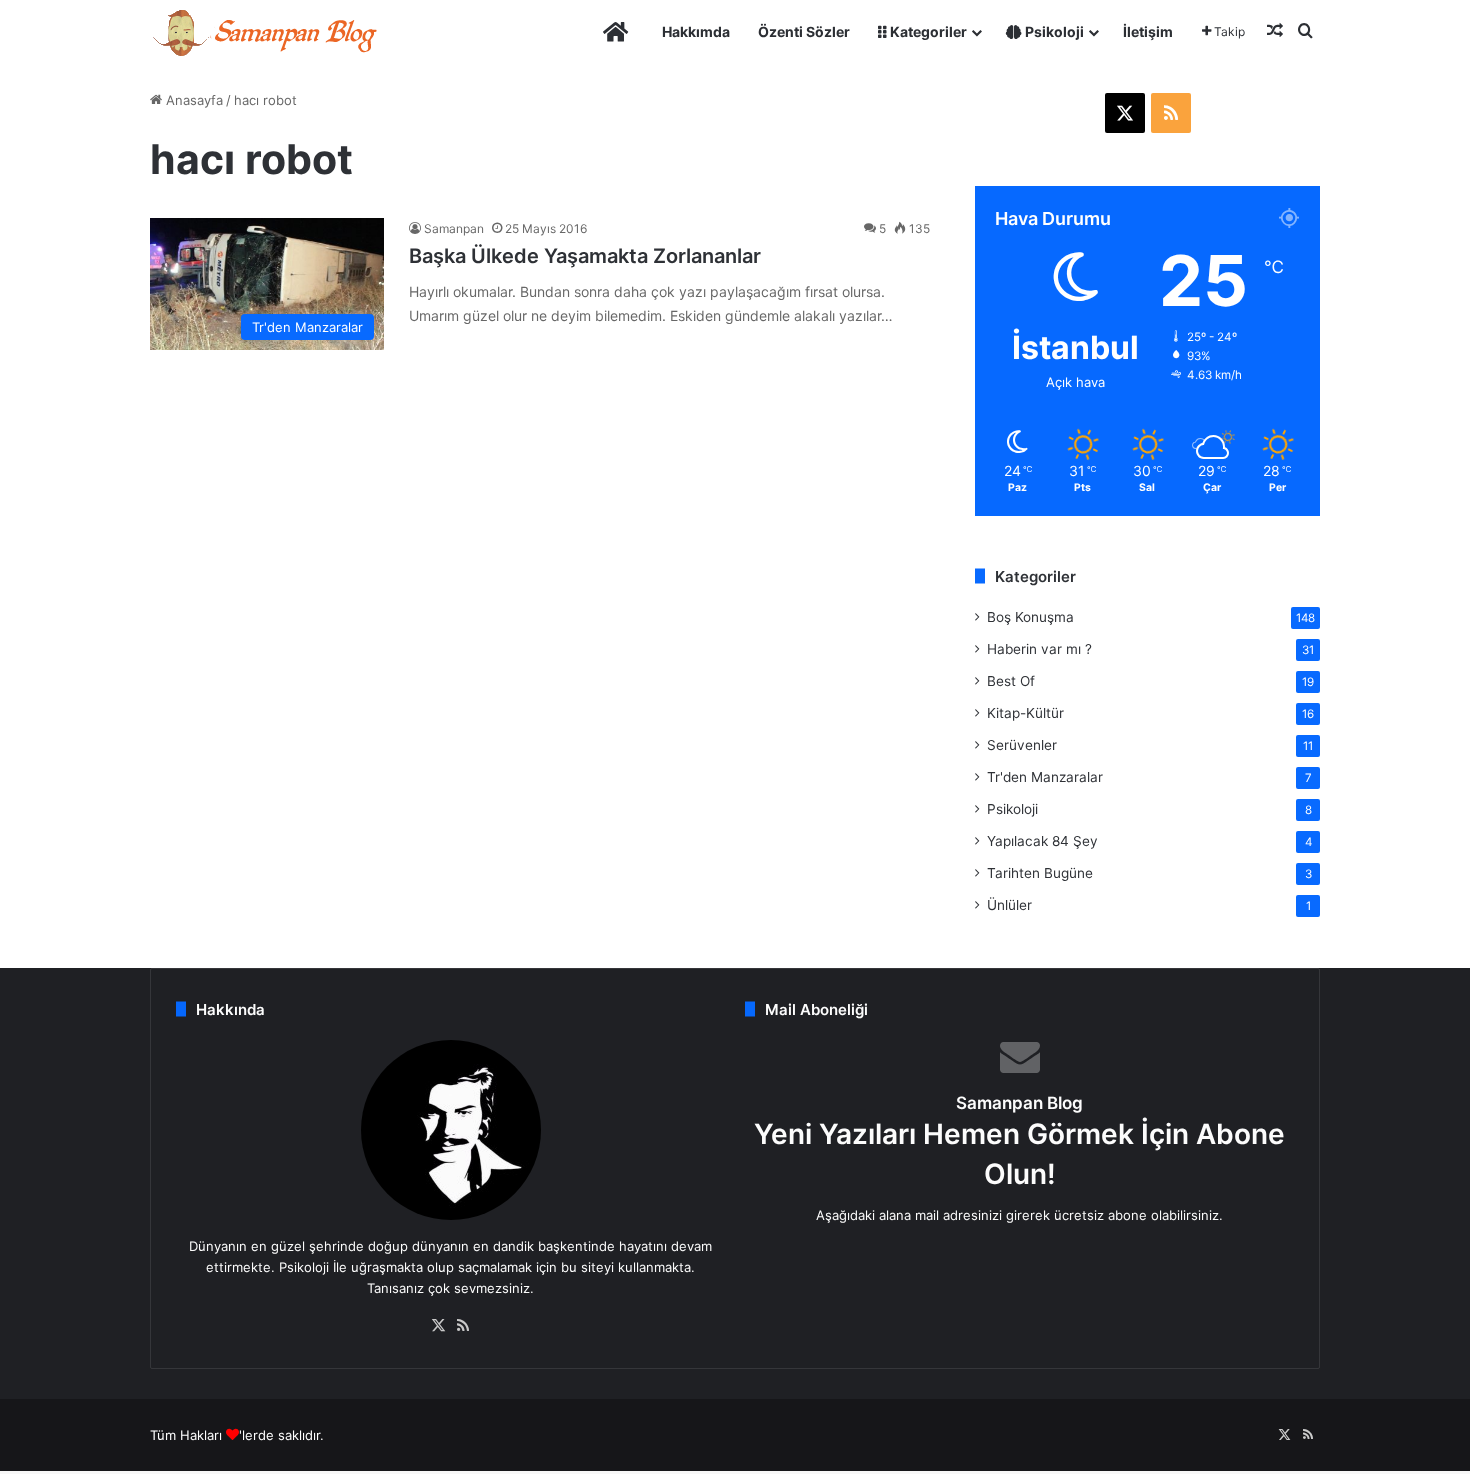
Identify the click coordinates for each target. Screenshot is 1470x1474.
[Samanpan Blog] (264, 31)
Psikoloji (1053, 31)
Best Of (1011, 681)
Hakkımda (696, 31)
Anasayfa (192, 100)
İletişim (1148, 31)
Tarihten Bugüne (1040, 873)
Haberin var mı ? (1039, 649)
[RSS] (463, 1326)
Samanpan (454, 228)
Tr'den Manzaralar (1045, 777)
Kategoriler (927, 31)
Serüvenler (1022, 745)
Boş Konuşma (1030, 617)
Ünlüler (1009, 905)
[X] (439, 1326)
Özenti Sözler (804, 31)
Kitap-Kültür (1025, 713)
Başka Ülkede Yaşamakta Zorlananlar (585, 256)
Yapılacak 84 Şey (1042, 841)
